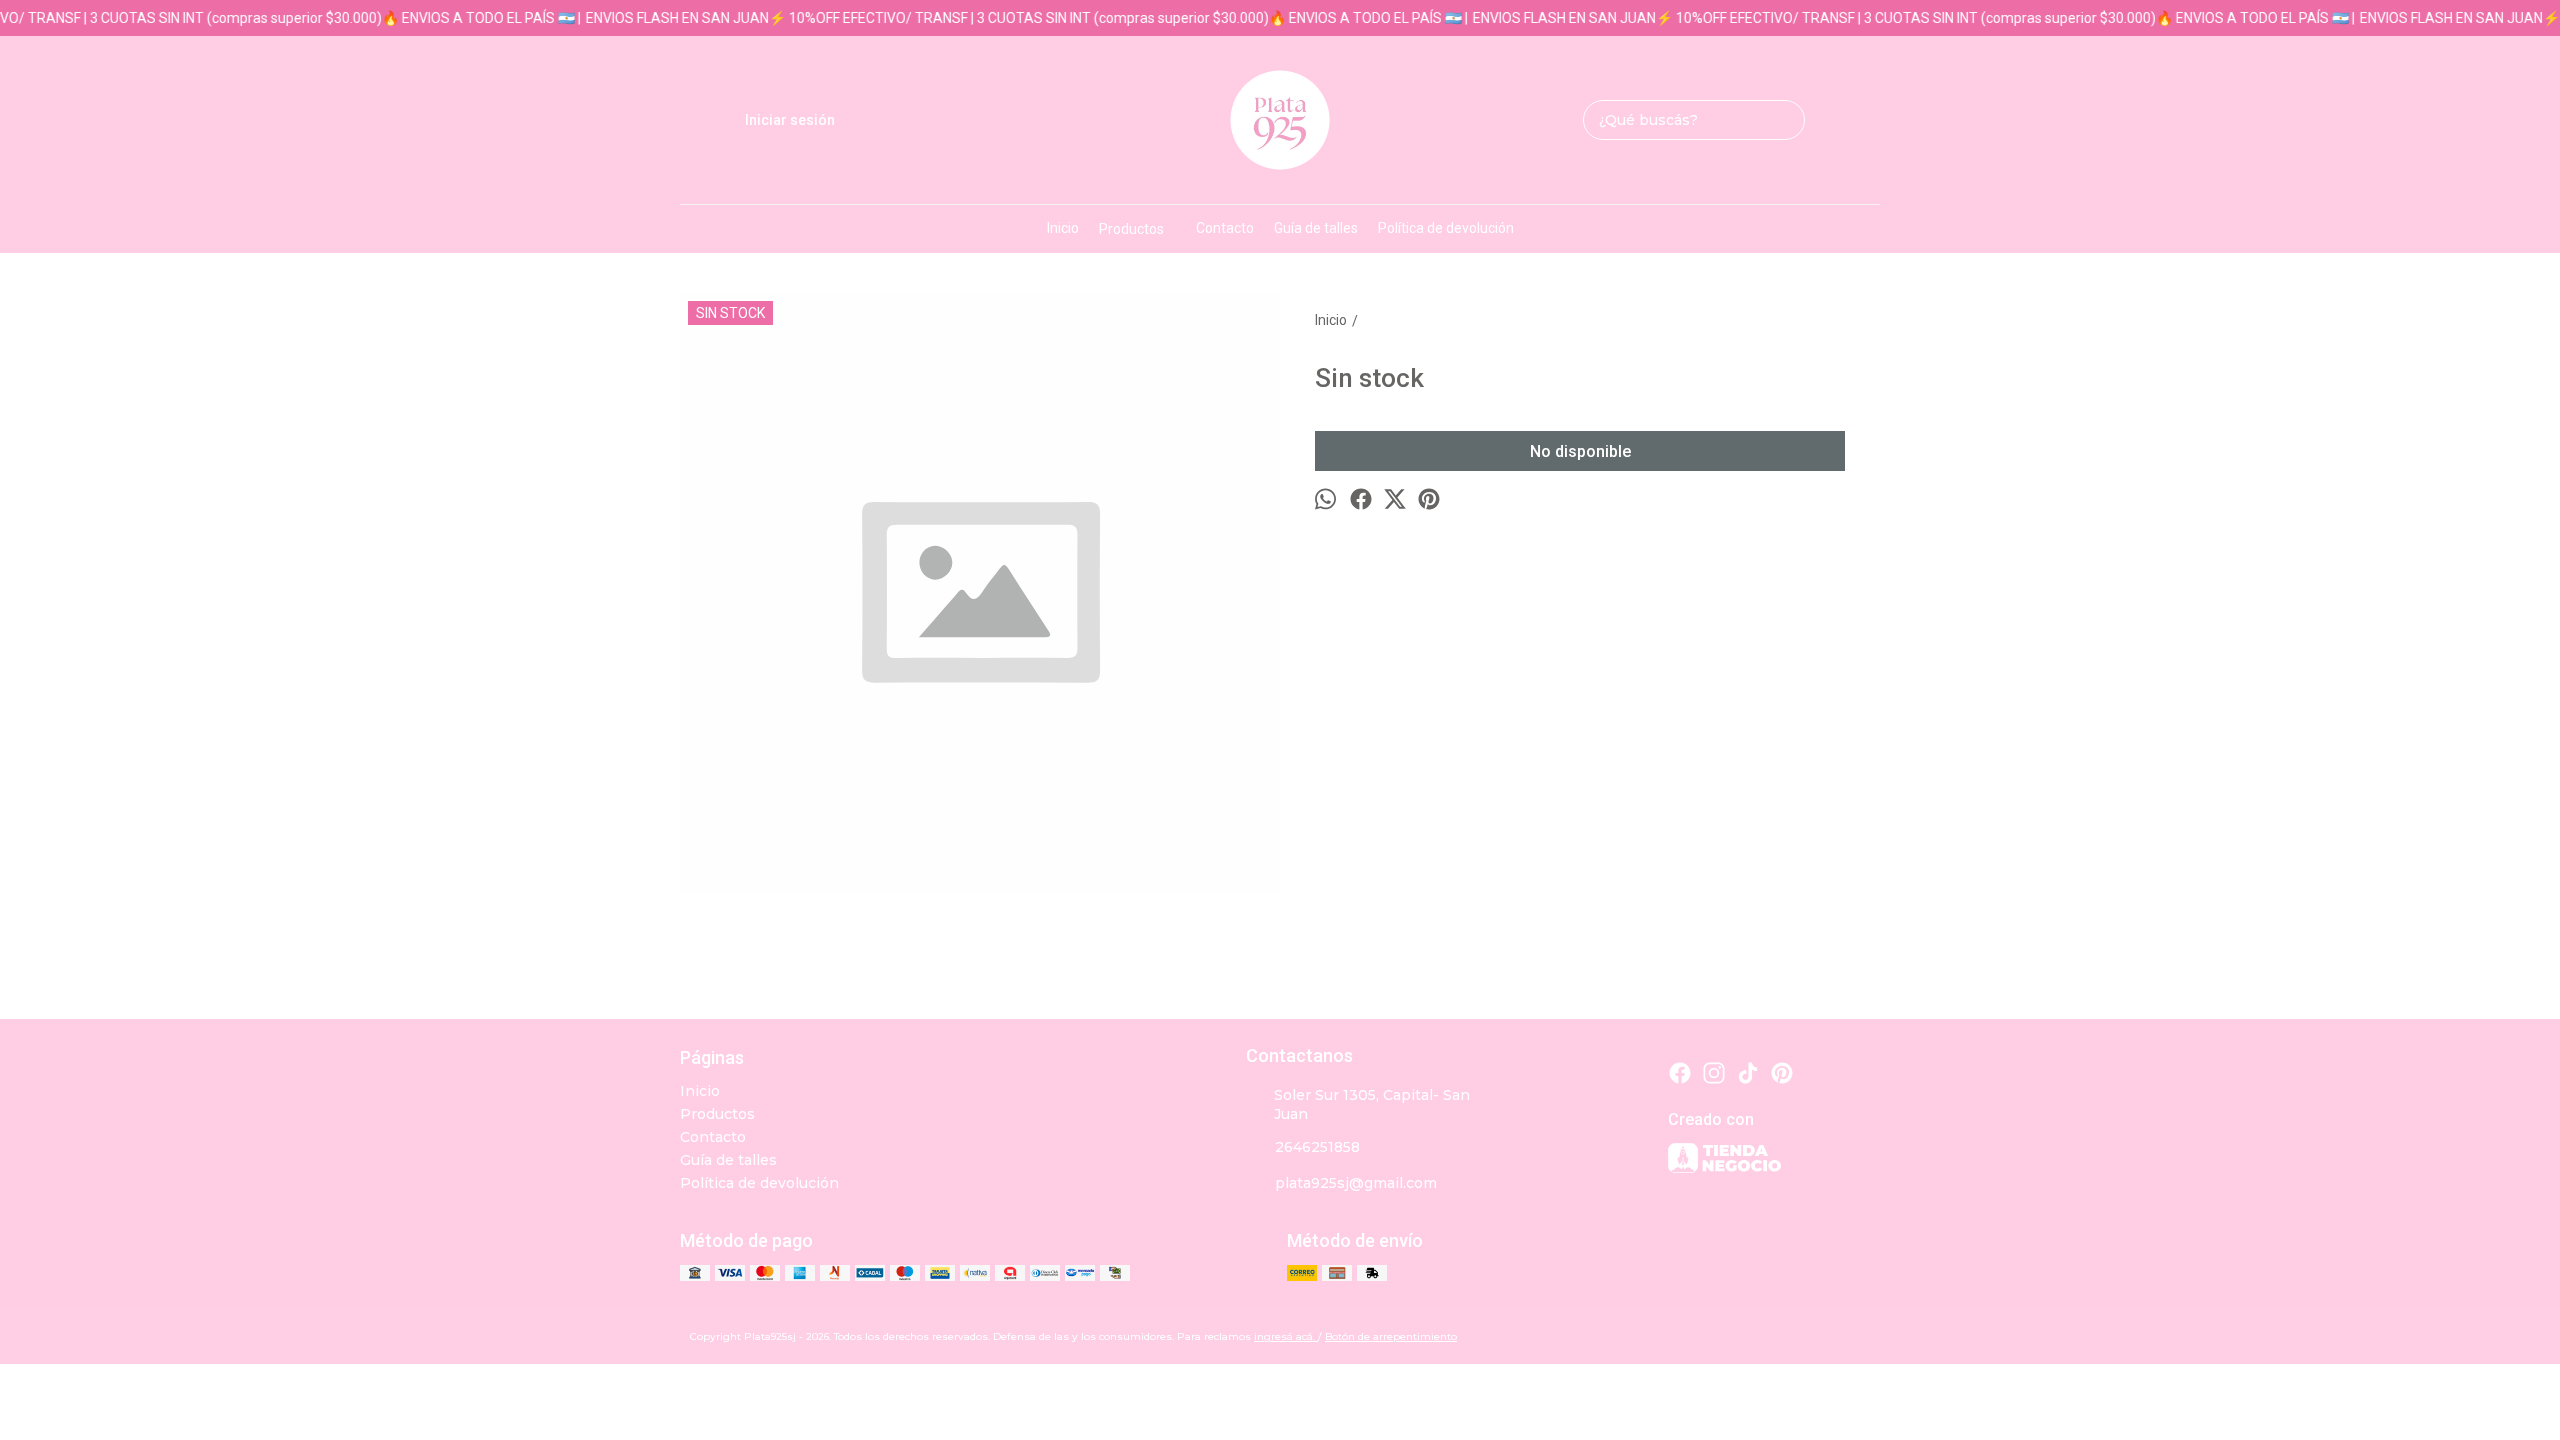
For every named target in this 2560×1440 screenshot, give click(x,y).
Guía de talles (1316, 228)
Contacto (1225, 228)
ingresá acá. (1286, 1336)
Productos (1131, 229)
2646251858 (1317, 1147)
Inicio (1063, 228)
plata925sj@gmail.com (1356, 1183)
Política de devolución (1446, 228)
